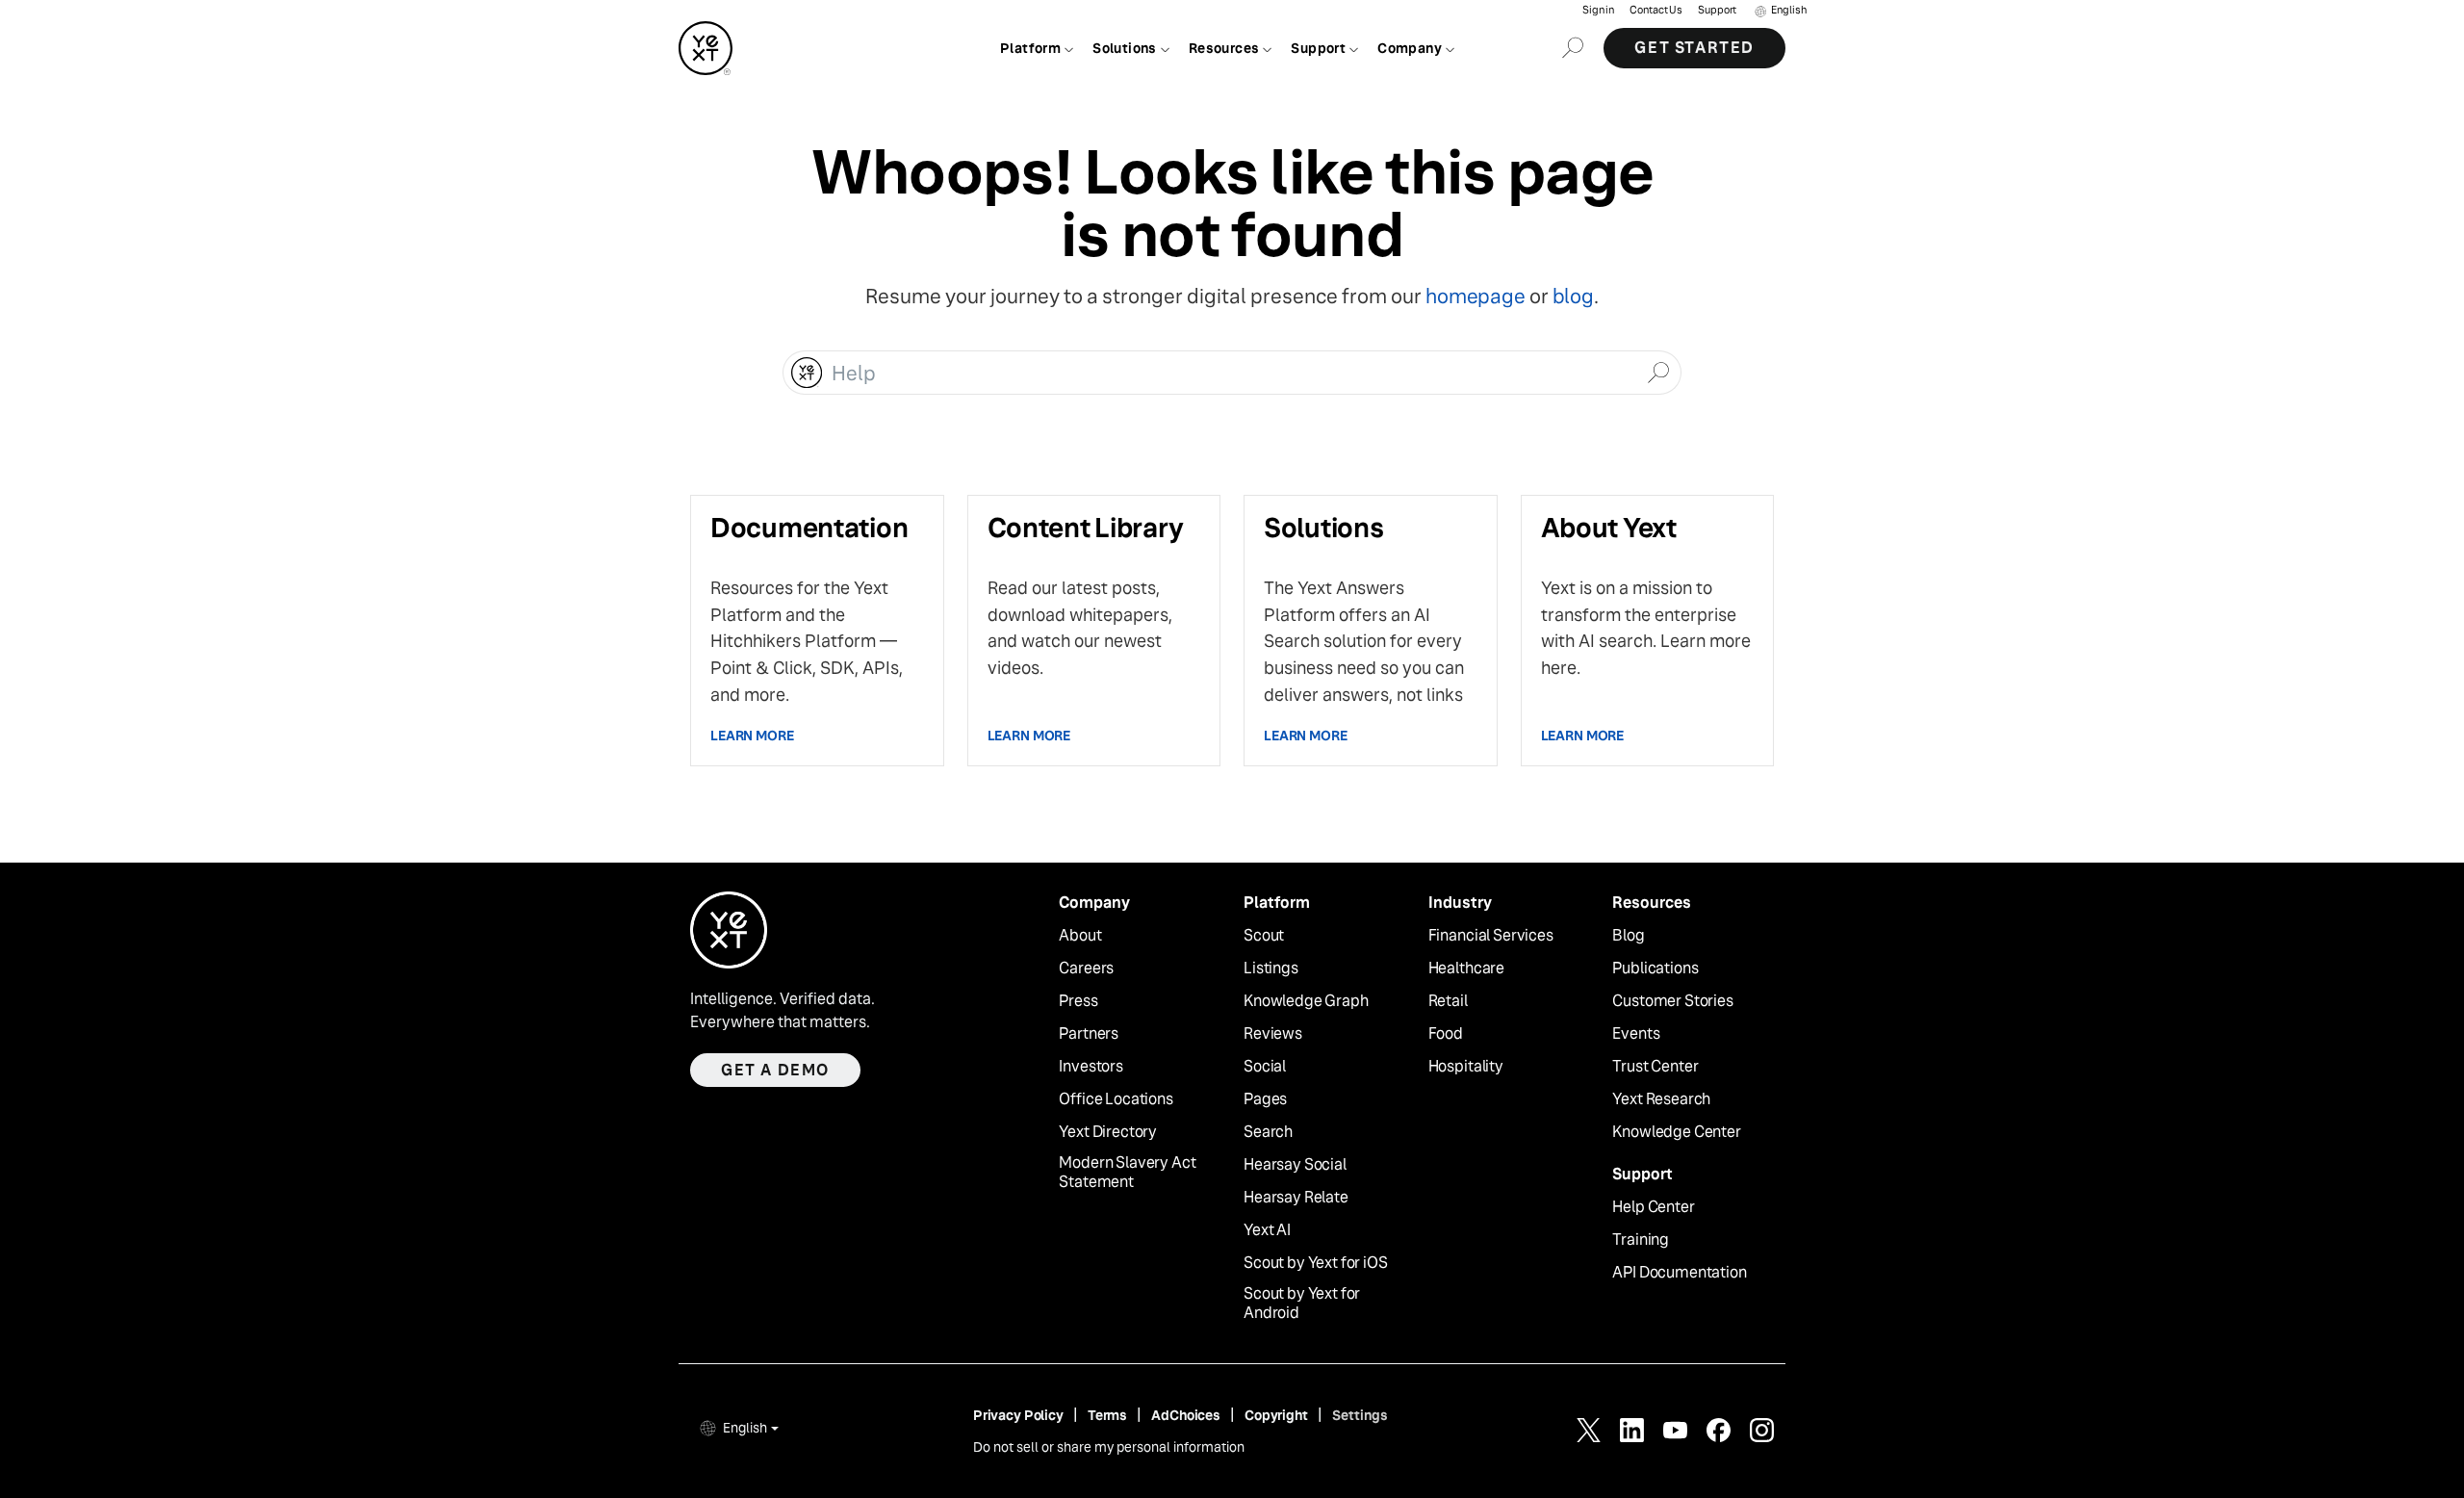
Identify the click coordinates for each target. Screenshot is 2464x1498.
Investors (1091, 1067)
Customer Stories (1672, 1001)
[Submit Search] (1658, 371)
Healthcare (1466, 969)
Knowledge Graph (1306, 1001)
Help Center (1653, 1207)
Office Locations (1116, 1099)
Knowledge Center (1676, 1132)
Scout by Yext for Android (1302, 1304)
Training (1641, 1240)
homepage (1475, 296)
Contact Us (1656, 10)
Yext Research (1661, 1099)
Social (1265, 1067)
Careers (1086, 969)
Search (1268, 1132)
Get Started (1694, 48)
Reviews (1273, 1034)
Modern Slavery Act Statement (1127, 1173)
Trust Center (1655, 1067)
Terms (1107, 1415)
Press (1078, 1001)
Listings (1271, 969)
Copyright (1276, 1415)
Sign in (1598, 10)
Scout (1264, 936)
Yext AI (1267, 1230)
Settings (1360, 1415)
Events (1636, 1034)
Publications (1655, 969)
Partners (1089, 1034)
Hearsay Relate (1296, 1198)
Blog (1628, 936)
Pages (1265, 1099)
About (1080, 936)
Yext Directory (1108, 1132)
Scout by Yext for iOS (1316, 1263)
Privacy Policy (1018, 1415)
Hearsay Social (1295, 1165)
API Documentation (1679, 1273)
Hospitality (1466, 1067)
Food (1446, 1034)
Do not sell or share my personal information (1109, 1447)
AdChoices (1186, 1415)
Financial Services (1491, 936)
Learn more (752, 736)
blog (1573, 296)
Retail (1448, 1001)
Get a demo (775, 1070)
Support (1717, 10)
